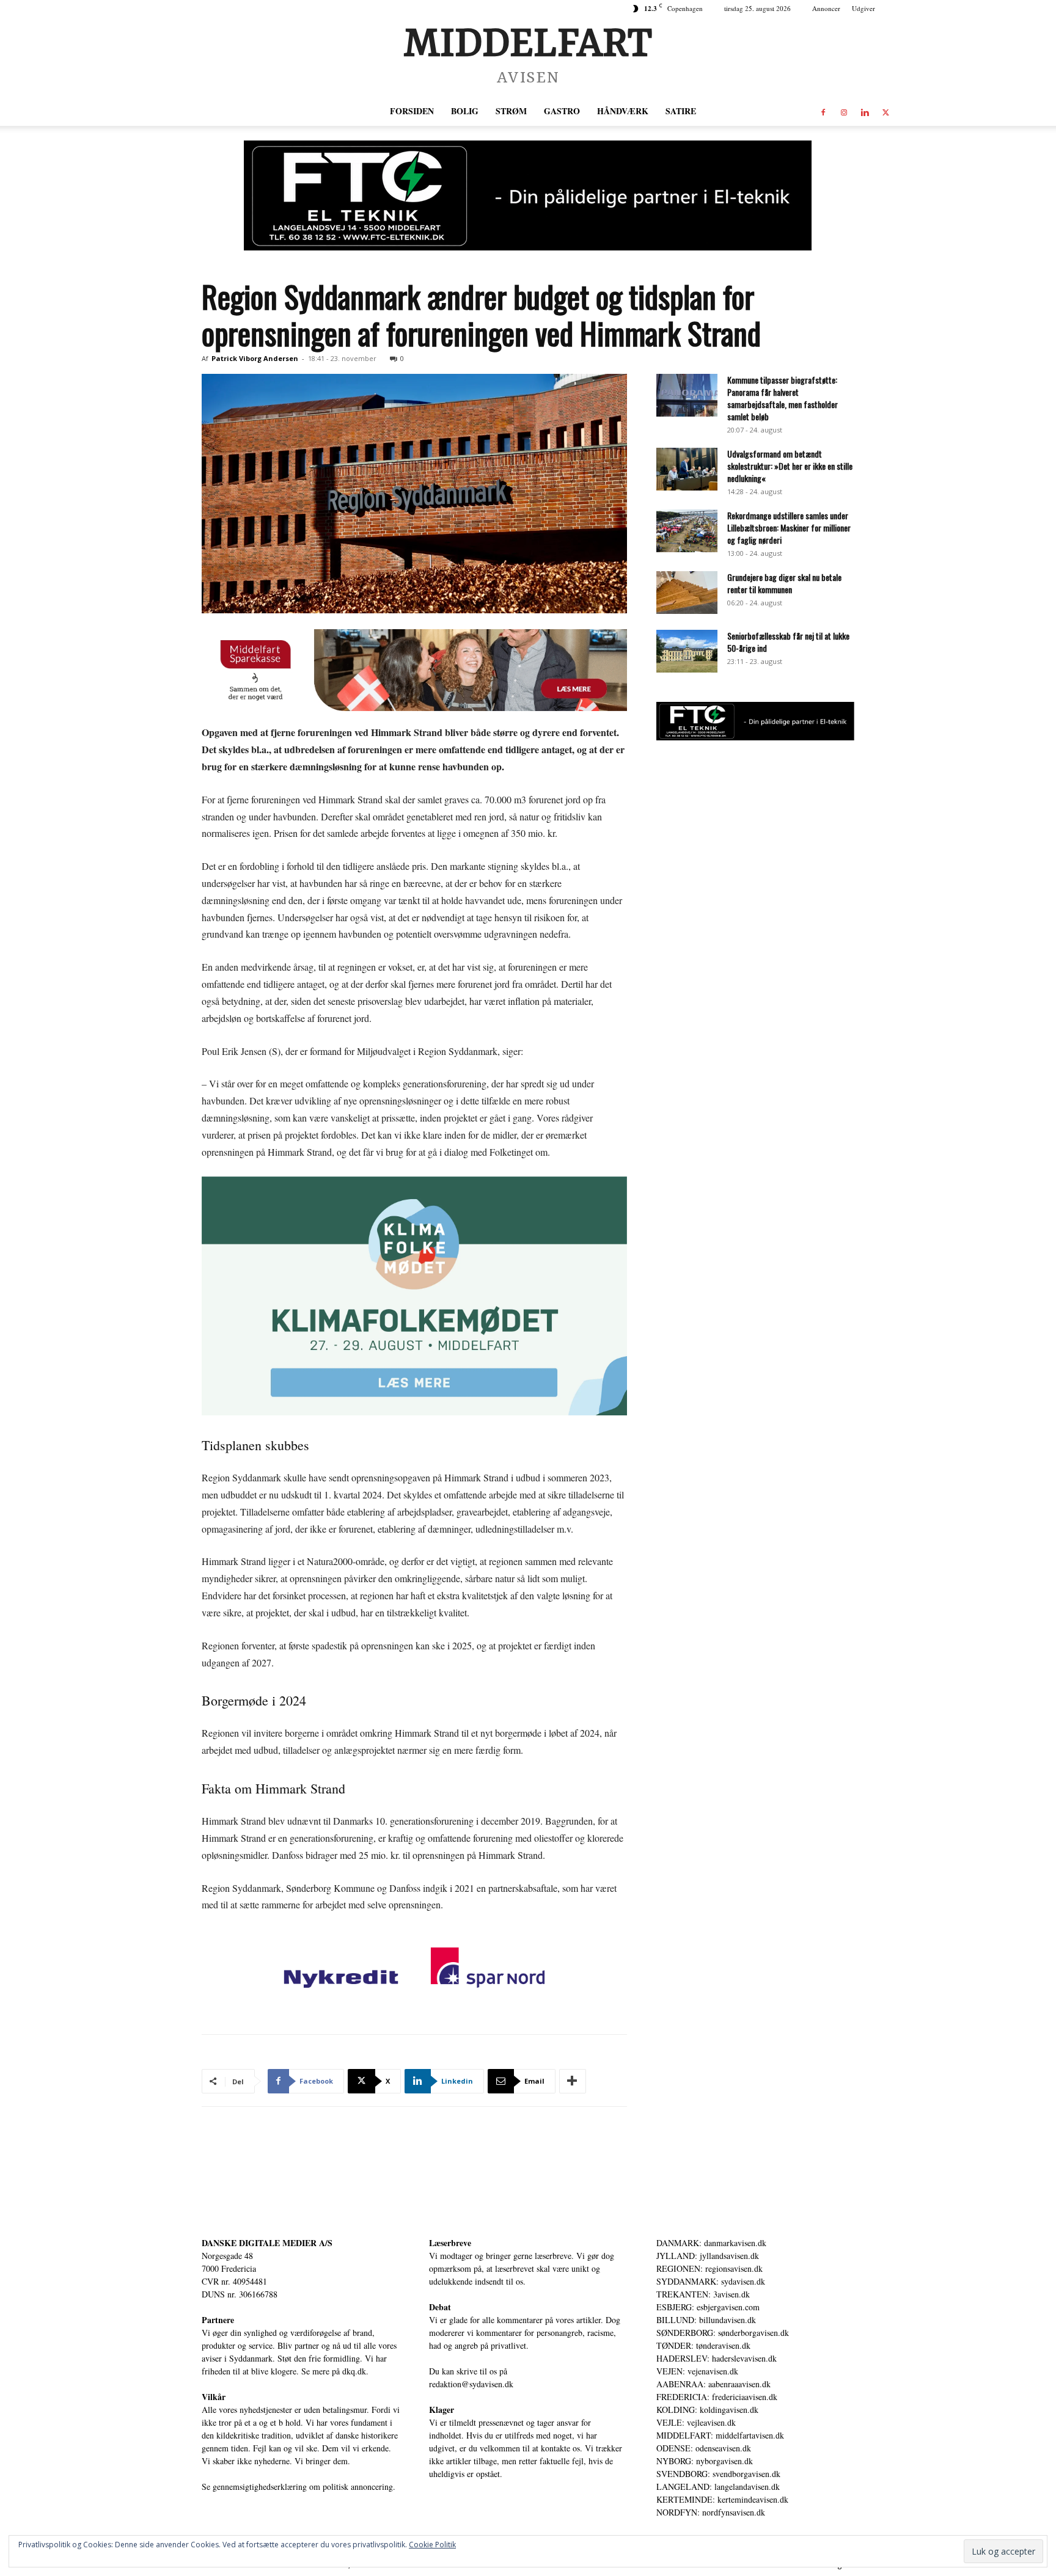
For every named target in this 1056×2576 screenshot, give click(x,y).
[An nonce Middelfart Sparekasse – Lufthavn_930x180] (414, 670)
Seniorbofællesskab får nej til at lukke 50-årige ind (788, 642)
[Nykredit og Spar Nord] (414, 1970)
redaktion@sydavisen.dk (471, 2384)
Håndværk (623, 111)
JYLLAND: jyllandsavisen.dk (708, 2256)
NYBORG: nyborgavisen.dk (705, 2461)
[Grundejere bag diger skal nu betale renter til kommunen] (687, 593)
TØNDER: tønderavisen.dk (703, 2345)
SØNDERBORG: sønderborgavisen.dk (723, 2333)
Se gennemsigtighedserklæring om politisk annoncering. (299, 2487)
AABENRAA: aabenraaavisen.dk (713, 2384)
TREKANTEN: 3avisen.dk (703, 2294)
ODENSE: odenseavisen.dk (704, 2448)
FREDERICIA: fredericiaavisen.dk (717, 2397)
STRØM (511, 111)
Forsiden (412, 111)
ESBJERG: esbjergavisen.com (708, 2307)
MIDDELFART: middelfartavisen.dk (720, 2435)
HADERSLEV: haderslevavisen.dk (717, 2358)
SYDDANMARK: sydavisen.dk (711, 2281)
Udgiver (864, 8)
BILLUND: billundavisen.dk (706, 2320)
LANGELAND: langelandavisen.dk (718, 2487)
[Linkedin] (865, 111)
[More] (573, 2081)
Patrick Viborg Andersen (255, 358)
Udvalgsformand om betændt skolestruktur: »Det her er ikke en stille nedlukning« (790, 466)
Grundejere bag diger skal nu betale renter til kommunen (784, 583)
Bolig (465, 111)
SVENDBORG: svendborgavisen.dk (718, 2474)
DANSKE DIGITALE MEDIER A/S (267, 2243)
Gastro (562, 111)
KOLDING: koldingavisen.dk (707, 2410)
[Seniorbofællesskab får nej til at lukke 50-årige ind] (687, 651)
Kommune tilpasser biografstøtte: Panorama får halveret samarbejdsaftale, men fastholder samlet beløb (783, 398)
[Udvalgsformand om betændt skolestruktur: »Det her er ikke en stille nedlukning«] (687, 469)
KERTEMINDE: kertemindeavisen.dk (722, 2499)
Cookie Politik (432, 2545)
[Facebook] (823, 111)
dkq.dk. (355, 2371)
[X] (886, 111)
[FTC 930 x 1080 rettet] (528, 195)
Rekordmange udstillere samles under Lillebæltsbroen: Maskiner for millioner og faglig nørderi (789, 527)
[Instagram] (844, 111)
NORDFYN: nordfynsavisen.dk (711, 2512)
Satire (681, 111)
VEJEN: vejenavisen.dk (697, 2371)
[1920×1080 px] (414, 1296)
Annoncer (826, 8)
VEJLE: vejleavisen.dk (696, 2422)
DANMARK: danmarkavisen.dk (711, 2243)
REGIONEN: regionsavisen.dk (710, 2268)
